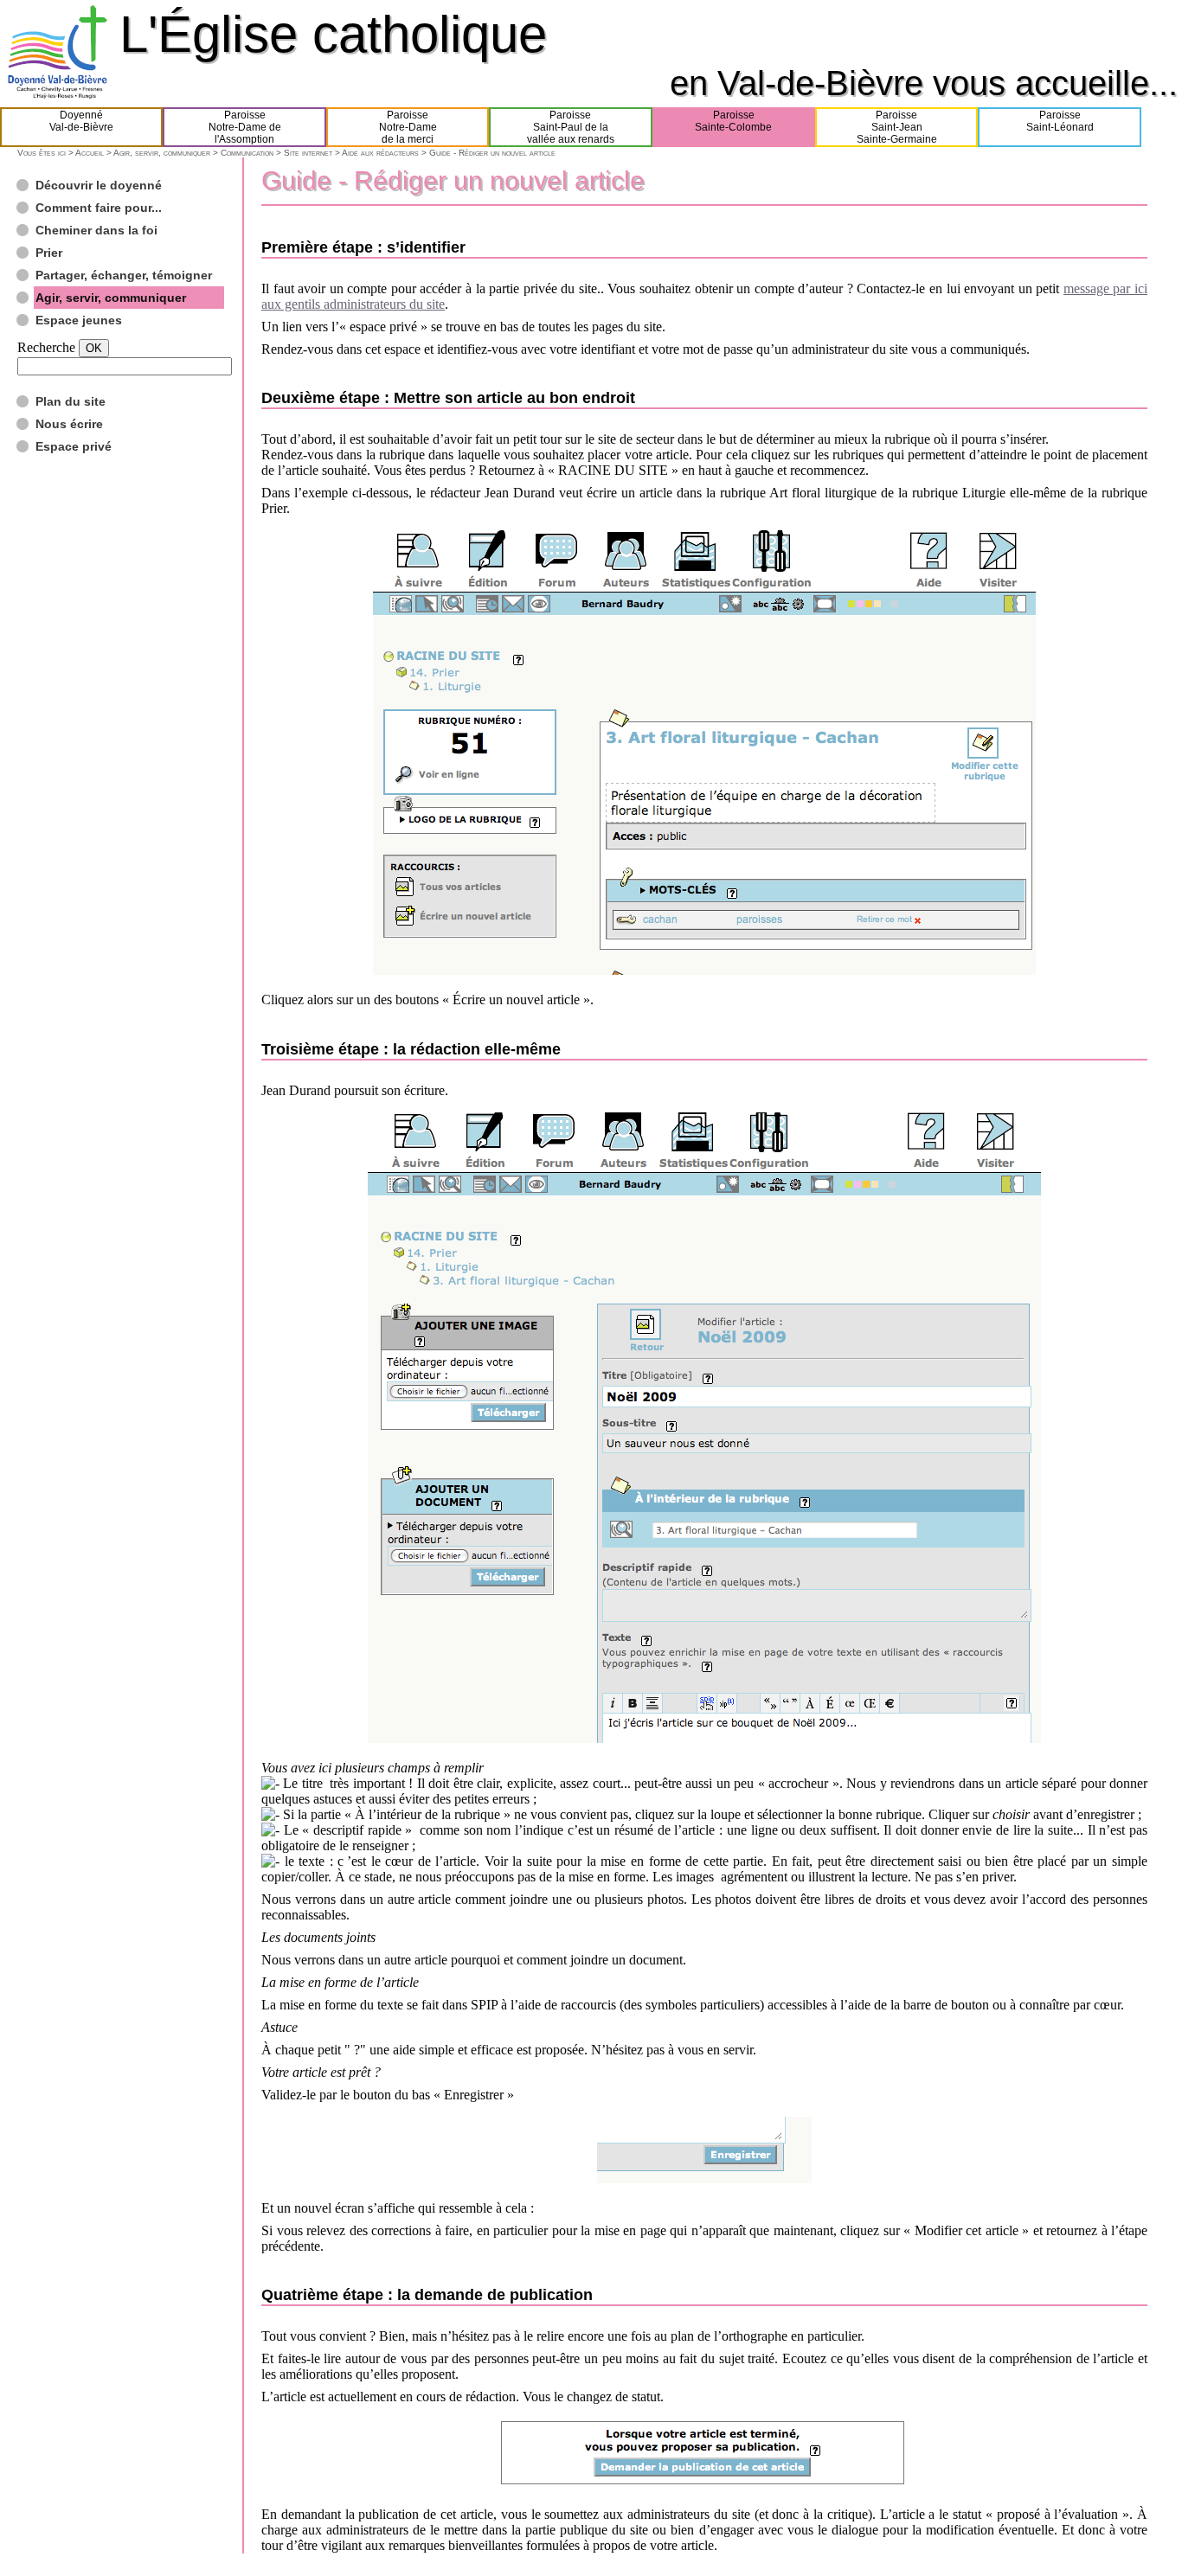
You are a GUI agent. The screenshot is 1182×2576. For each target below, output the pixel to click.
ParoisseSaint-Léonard (1060, 121)
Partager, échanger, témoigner (124, 275)
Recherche (46, 347)
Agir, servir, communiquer (162, 153)
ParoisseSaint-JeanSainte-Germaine (897, 127)
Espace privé (74, 446)
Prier (49, 253)
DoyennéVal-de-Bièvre (81, 121)
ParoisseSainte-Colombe (733, 121)
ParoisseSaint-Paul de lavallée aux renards (571, 127)
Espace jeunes (79, 320)
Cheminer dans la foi (96, 230)
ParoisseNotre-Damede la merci (408, 127)
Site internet (308, 153)
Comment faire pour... (99, 208)
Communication (247, 153)
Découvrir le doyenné (99, 185)
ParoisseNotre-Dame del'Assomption (245, 127)
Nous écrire (69, 424)
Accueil (90, 153)
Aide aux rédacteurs (380, 153)
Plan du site (71, 401)
